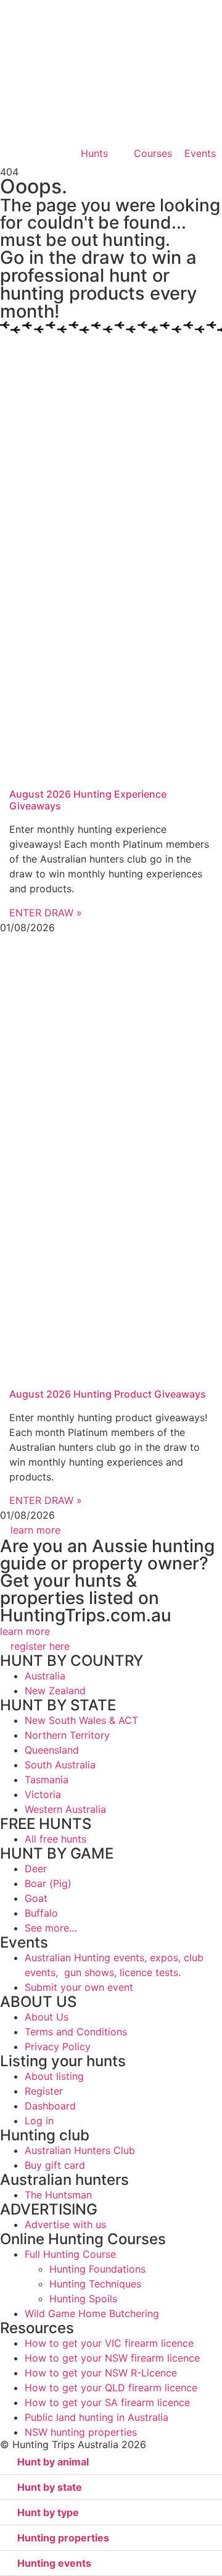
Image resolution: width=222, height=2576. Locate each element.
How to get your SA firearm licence (107, 2402)
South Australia (60, 1765)
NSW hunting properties (81, 2432)
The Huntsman (58, 2195)
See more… (51, 1928)
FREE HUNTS (46, 1824)
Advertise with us (65, 2224)
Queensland (52, 1750)
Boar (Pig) (48, 1883)
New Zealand (55, 1691)
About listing (54, 2076)
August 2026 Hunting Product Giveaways (108, 1394)
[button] (111, 2462)
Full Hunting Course (70, 2254)
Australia (45, 1676)
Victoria (43, 1794)
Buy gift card (55, 2165)
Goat (36, 1898)
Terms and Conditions (76, 2032)
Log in (39, 2121)
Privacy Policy (58, 2046)
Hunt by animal (53, 2462)
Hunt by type (48, 2512)
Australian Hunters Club (80, 2150)
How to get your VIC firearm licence (109, 2343)
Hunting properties (63, 2538)
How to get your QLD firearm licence (111, 2388)
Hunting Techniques (95, 2284)
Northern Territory (67, 1735)
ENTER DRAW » (46, 913)
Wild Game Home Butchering (92, 2313)
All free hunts (55, 1839)
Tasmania (47, 1780)
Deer (36, 1869)
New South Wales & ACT (81, 1720)
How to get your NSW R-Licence (101, 2373)
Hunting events (54, 2563)
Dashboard (50, 2106)
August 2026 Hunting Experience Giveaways (88, 800)
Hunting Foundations (97, 2269)
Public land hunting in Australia (97, 2417)
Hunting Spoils (83, 2299)
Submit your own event (79, 1987)
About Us (47, 2017)
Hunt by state (50, 2487)
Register (44, 2091)
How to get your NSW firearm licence (112, 2358)
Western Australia (65, 1809)
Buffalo (41, 1913)
